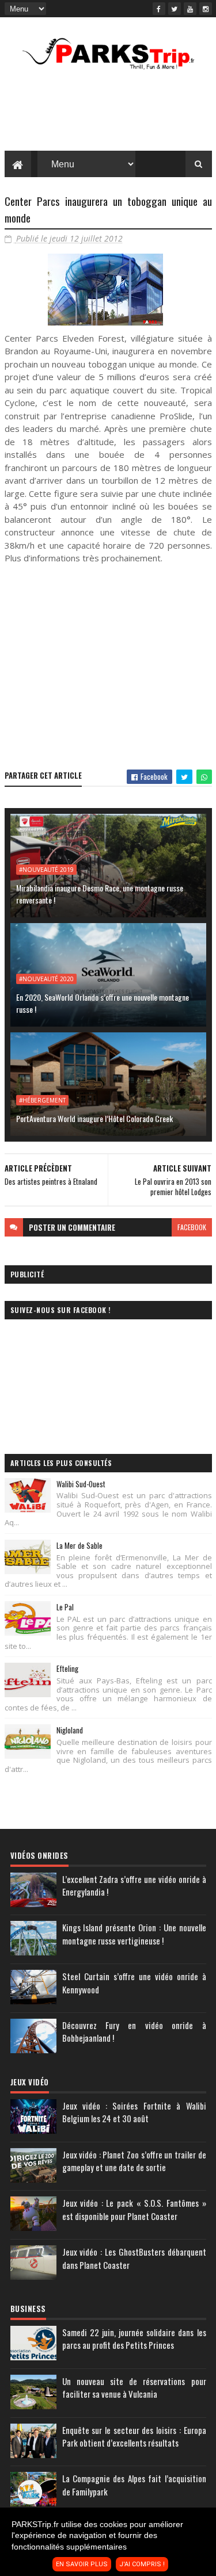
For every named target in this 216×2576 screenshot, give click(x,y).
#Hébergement (42, 1100)
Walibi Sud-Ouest (81, 1484)
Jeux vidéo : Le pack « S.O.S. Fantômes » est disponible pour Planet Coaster (134, 2209)
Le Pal (65, 1607)
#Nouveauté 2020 (46, 979)
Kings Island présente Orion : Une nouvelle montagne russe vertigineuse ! (134, 1934)
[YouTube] (190, 9)
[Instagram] (206, 9)
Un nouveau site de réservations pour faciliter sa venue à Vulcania (134, 2388)
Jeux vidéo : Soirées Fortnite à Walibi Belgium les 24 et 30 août (134, 2112)
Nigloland (70, 1730)
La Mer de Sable (79, 1545)
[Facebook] (159, 9)
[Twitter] (175, 9)
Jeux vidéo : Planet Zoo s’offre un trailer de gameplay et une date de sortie (134, 2161)
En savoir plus (82, 2564)
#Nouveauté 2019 (46, 870)
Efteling (67, 1668)
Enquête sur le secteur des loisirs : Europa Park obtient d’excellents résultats (134, 2437)
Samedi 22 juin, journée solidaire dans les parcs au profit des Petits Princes (134, 2339)
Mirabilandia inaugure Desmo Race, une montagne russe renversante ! (100, 894)
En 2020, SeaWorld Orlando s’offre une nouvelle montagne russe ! (103, 1003)
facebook (192, 1227)
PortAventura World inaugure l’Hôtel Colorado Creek (94, 1118)
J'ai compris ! (142, 2564)
